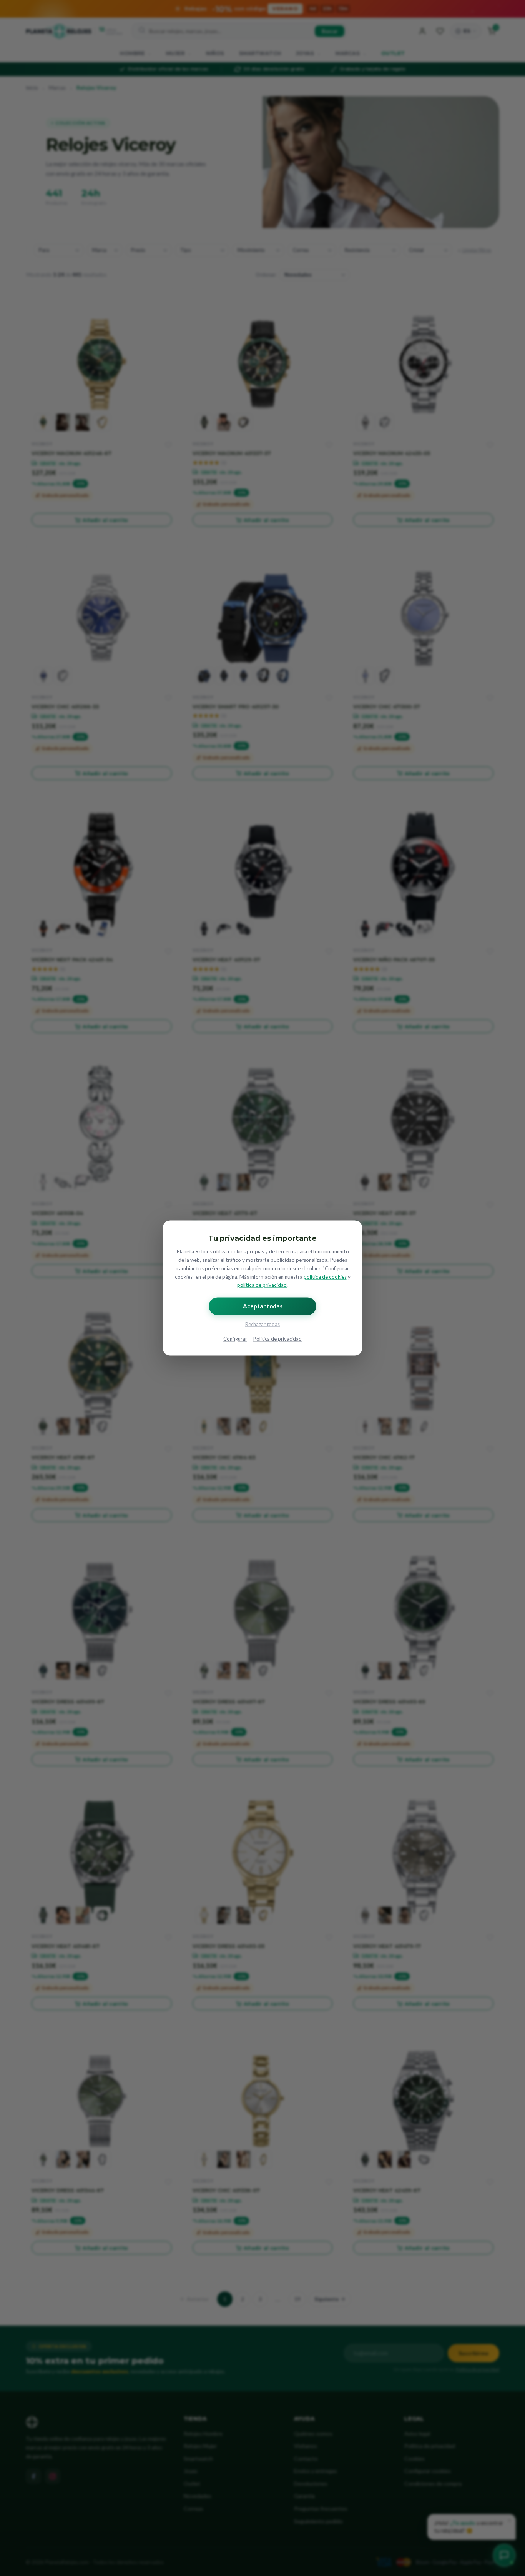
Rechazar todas (262, 1325)
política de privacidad (262, 1285)
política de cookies (325, 1277)
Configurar (235, 1339)
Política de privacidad (277, 1339)
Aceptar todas (263, 1306)
